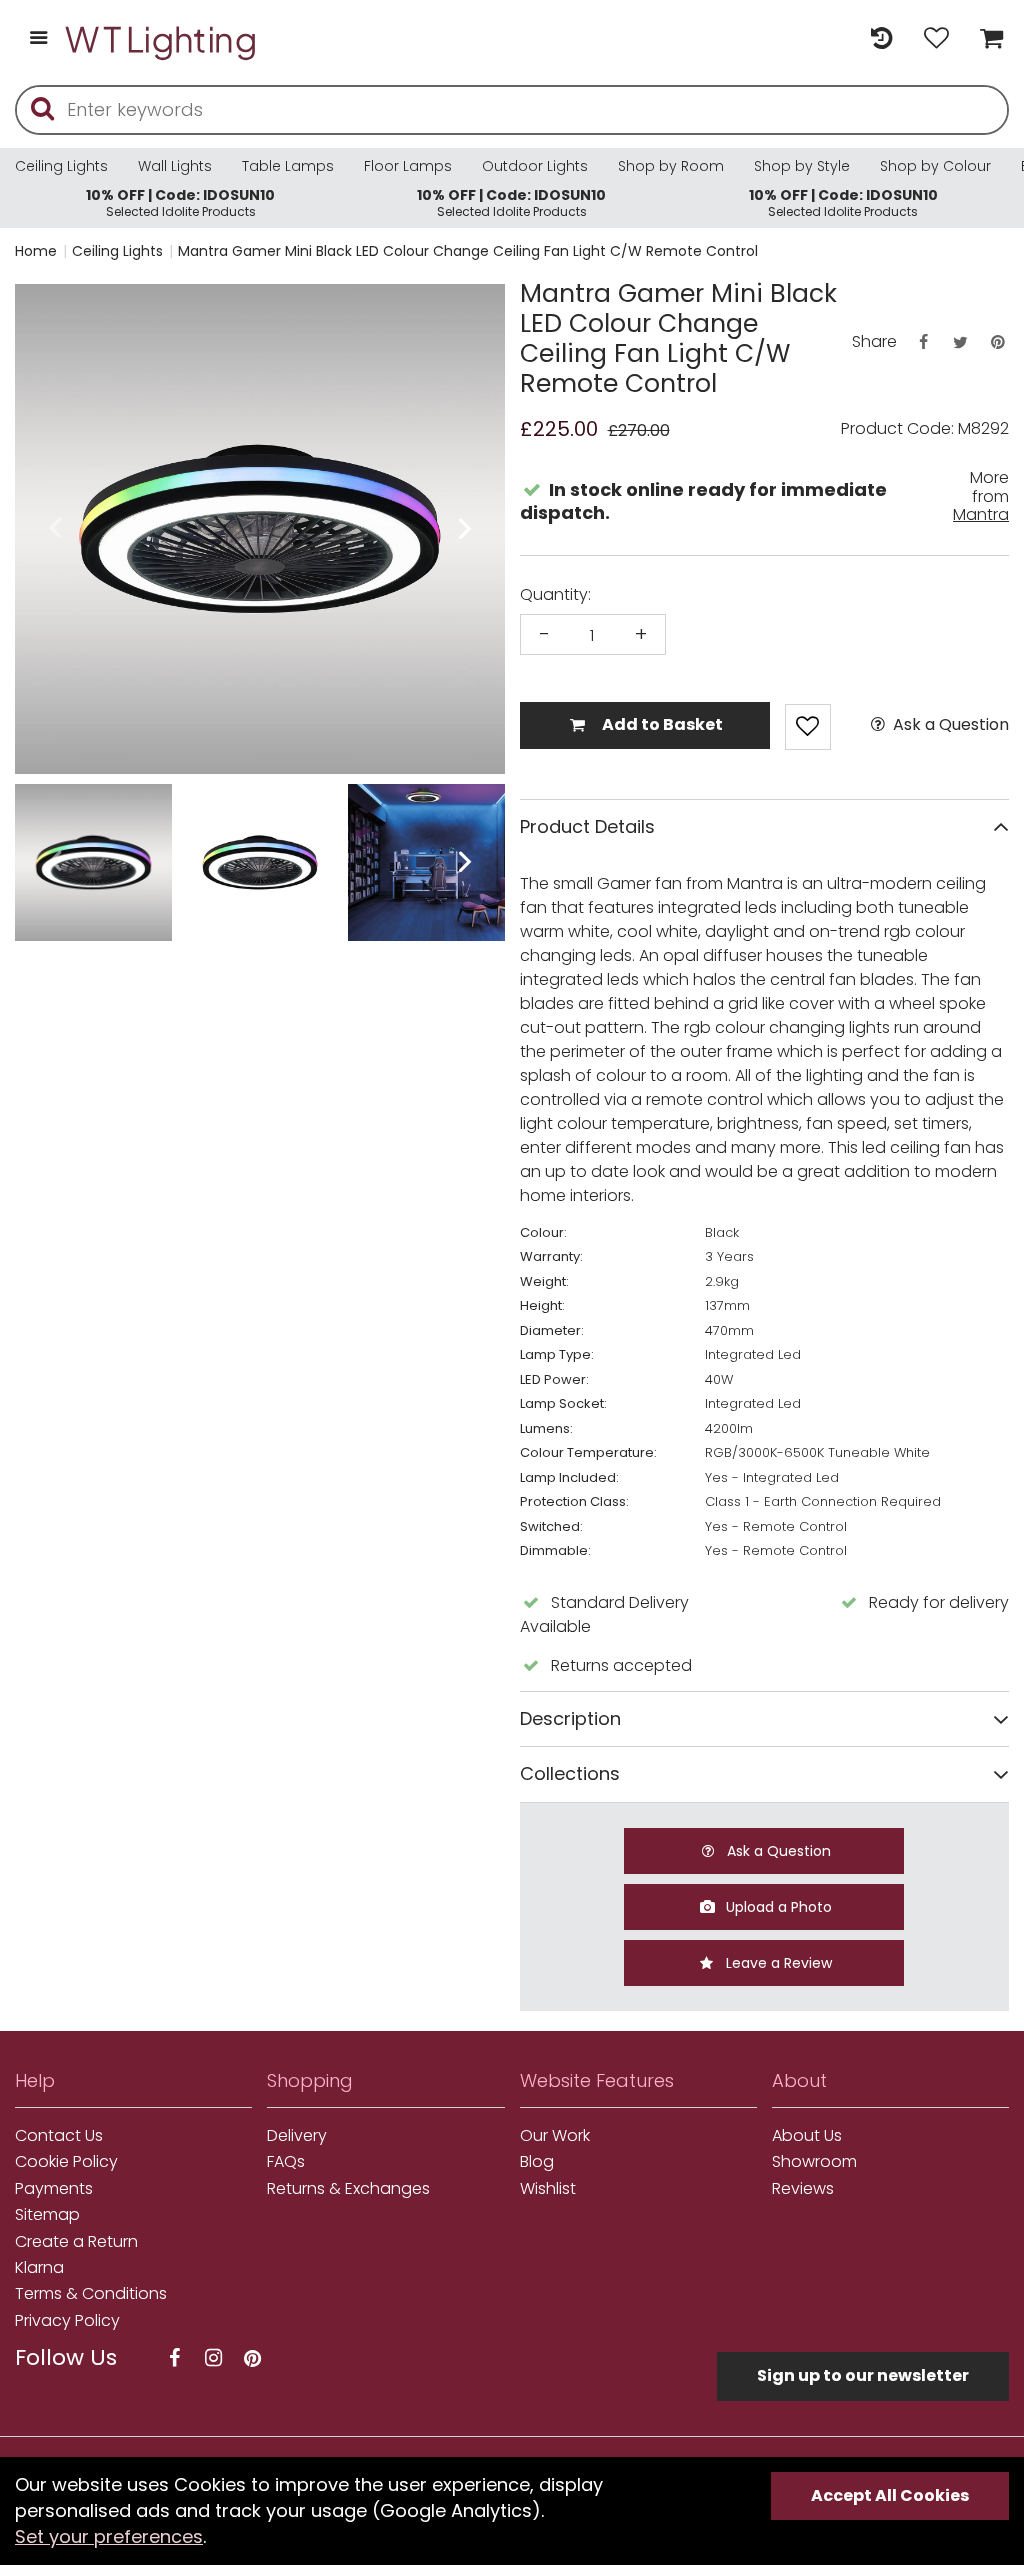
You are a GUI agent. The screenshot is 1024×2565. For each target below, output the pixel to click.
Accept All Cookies (890, 2495)
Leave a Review (777, 1963)
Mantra (981, 514)
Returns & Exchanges (348, 2189)
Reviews (803, 2189)
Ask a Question (949, 725)
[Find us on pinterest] (252, 2358)
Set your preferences (109, 2536)
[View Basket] (986, 39)
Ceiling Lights (61, 166)
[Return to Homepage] (162, 39)
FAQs (286, 2162)
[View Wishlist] (936, 39)
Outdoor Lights (535, 166)
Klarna (39, 2268)
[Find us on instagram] (213, 2358)
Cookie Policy (66, 2162)
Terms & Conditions (91, 2294)
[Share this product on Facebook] (923, 342)
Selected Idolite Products (180, 202)
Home (36, 251)
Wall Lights (175, 166)
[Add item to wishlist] (808, 727)
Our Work (555, 2136)
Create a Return (76, 2242)
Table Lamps (288, 166)
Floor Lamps (408, 166)
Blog (537, 2162)
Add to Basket (661, 724)
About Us (807, 2136)
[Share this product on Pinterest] (998, 342)
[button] (54, 529)
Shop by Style (802, 166)
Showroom (814, 2162)
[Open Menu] (38, 39)
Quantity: (555, 595)
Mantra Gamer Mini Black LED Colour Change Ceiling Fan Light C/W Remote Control (468, 251)
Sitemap (47, 2215)
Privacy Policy (67, 2321)
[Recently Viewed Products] (881, 39)
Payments (54, 2189)
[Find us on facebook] (174, 2358)
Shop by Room (671, 166)
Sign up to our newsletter (863, 2375)
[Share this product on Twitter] (960, 342)
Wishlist (548, 2189)
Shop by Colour (935, 166)
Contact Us (59, 2136)
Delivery (297, 2136)
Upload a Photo (777, 1907)
